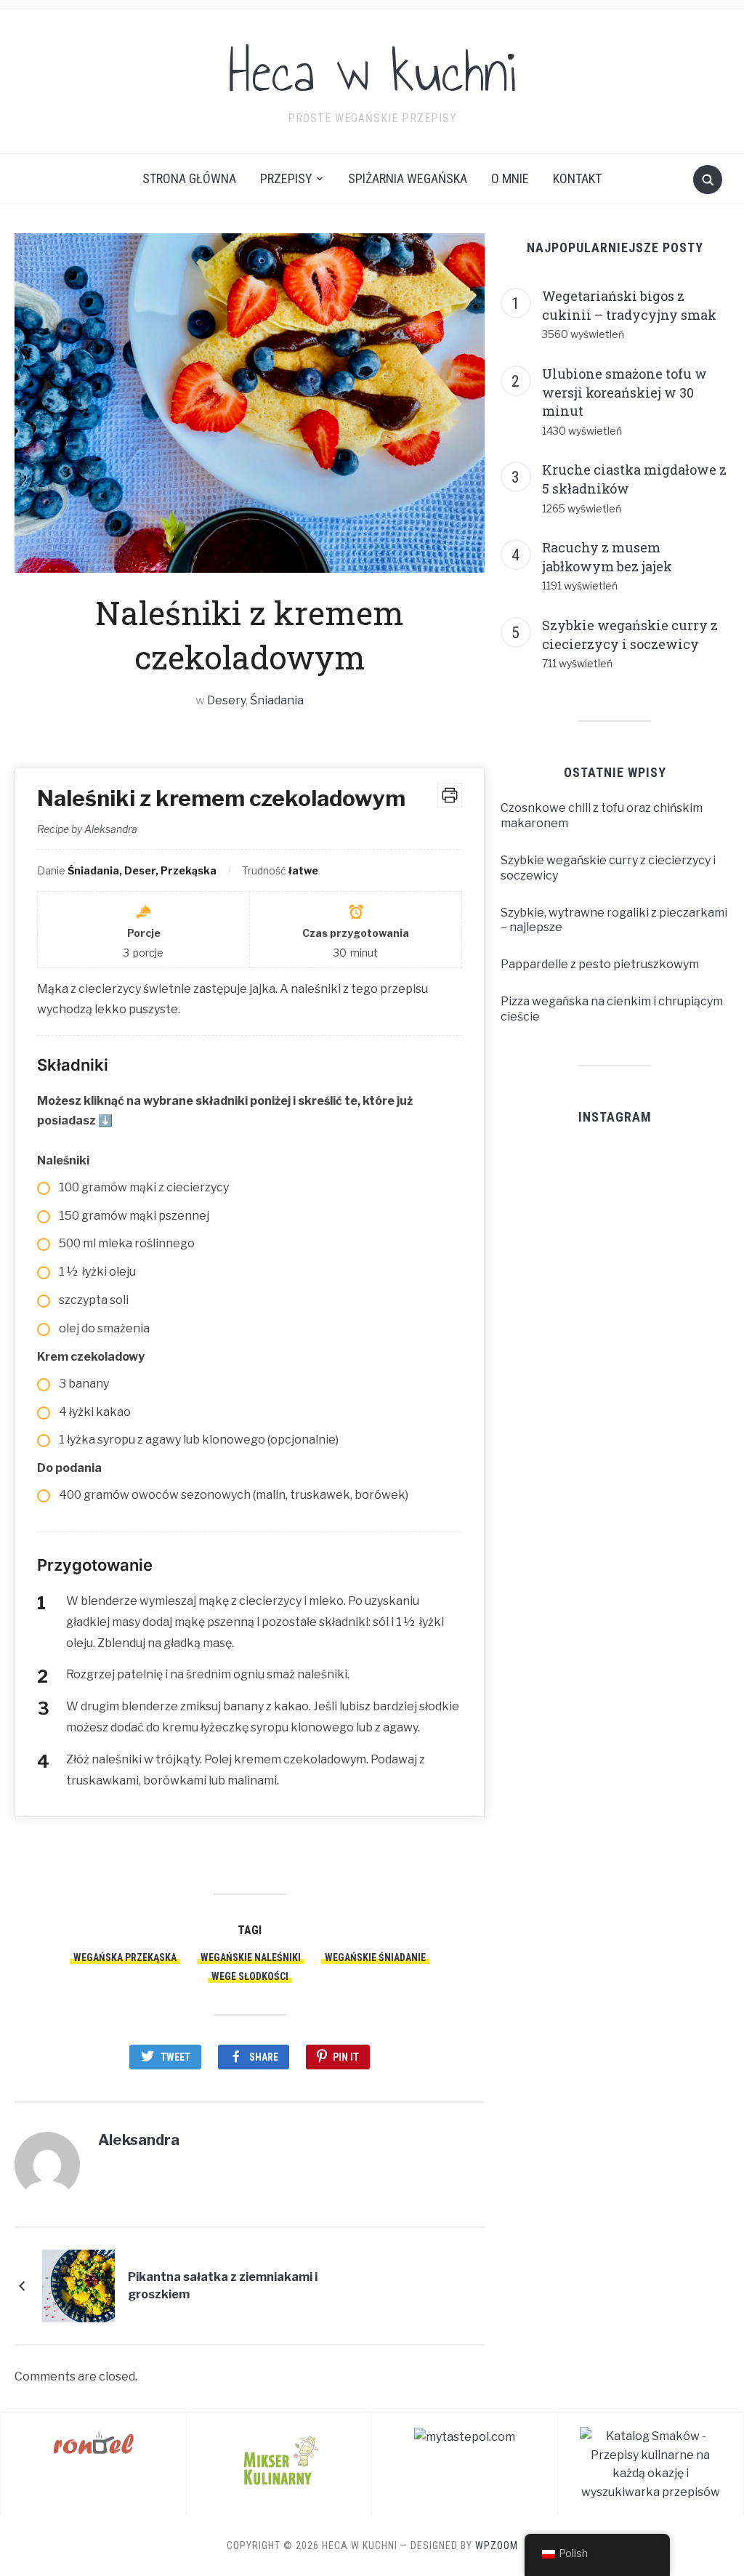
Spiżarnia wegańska (408, 178)
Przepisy (286, 178)
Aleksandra (139, 2140)
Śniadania (277, 700)
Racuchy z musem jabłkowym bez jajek (607, 557)
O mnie (510, 178)
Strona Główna (189, 178)
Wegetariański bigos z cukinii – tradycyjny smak (629, 305)
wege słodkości (250, 1976)
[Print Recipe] (450, 795)
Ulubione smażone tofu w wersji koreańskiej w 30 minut (624, 392)
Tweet (175, 2057)
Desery (226, 700)
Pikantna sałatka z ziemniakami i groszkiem (223, 2286)
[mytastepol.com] (465, 2436)
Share (264, 2057)
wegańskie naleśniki (251, 1957)
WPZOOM (497, 2545)
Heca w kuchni (372, 72)
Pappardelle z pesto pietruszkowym (600, 964)
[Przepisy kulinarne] (279, 2459)
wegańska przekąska (125, 1957)
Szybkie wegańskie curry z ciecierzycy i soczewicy (630, 635)
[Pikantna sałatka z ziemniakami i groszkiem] (78, 2286)
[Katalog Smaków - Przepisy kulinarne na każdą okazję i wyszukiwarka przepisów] (651, 2464)
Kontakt (577, 178)
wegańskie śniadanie (375, 1957)
